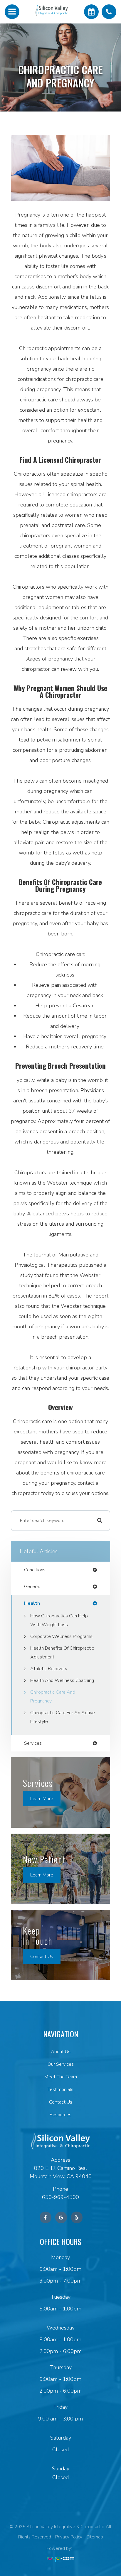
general (32, 1587)
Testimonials (60, 2089)
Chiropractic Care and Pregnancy (53, 1697)
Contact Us (42, 1956)
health (32, 1603)
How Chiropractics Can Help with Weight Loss (59, 1620)
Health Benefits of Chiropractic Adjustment (62, 1653)
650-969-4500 (60, 2197)
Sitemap (95, 2537)
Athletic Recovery (49, 1669)
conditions (35, 1570)
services (33, 1743)
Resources (60, 2115)
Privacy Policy (69, 2537)
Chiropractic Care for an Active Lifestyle (63, 1717)
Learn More (42, 1799)
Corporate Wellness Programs (61, 1636)
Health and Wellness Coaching (62, 1680)
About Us (61, 2052)
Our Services (61, 2064)
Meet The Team (60, 2077)
